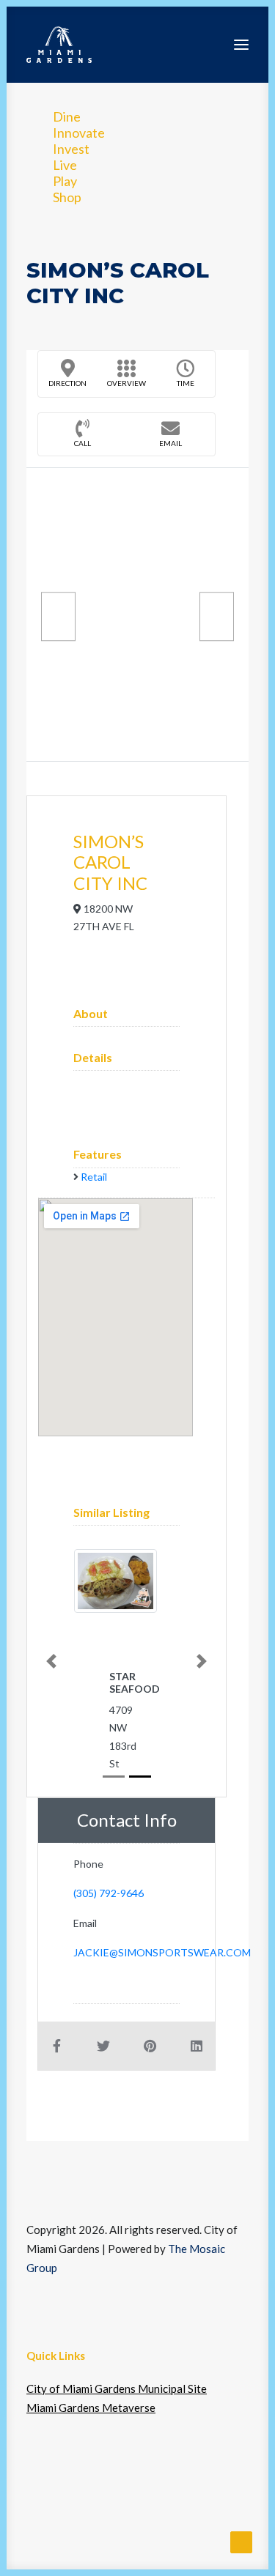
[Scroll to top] (241, 2541)
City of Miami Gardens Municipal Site (117, 2388)
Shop (67, 197)
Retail (94, 1177)
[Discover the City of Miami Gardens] (59, 45)
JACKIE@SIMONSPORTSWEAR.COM (162, 1952)
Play (65, 181)
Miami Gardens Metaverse (91, 2408)
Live (65, 165)
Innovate (79, 133)
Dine (67, 116)
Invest (71, 149)
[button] (241, 45)
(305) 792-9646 (109, 1893)
